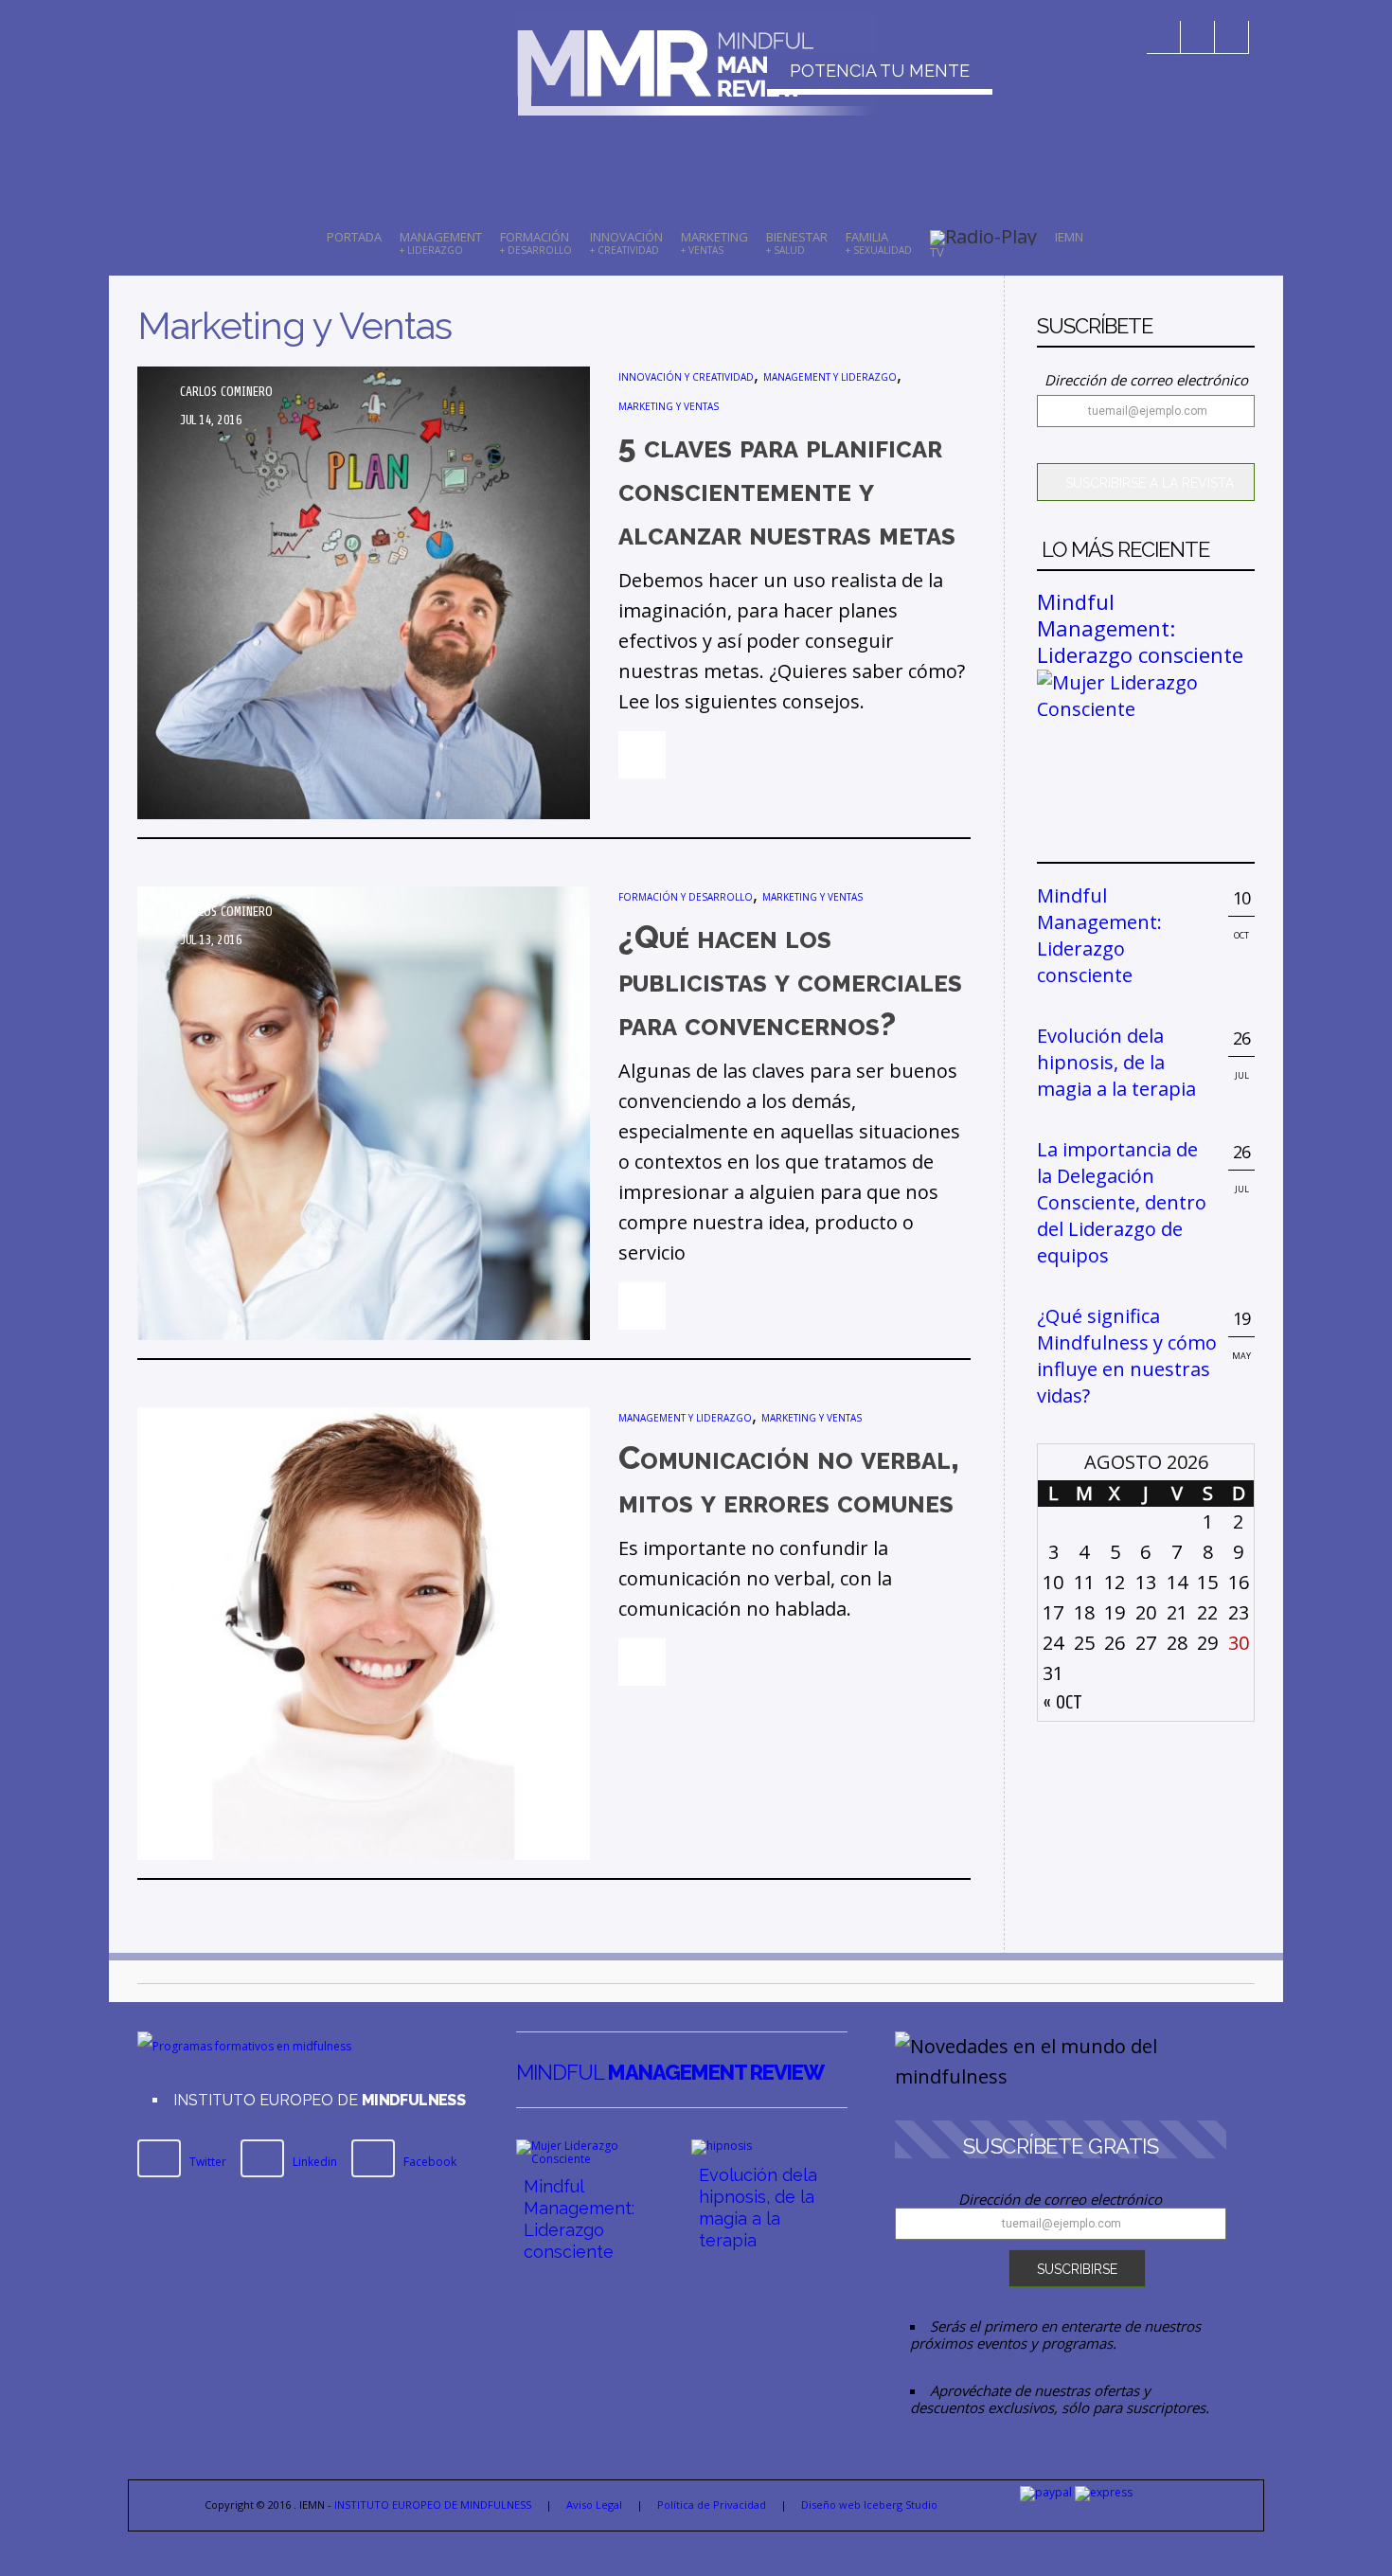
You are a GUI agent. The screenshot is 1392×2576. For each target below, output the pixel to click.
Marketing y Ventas (669, 406)
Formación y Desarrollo (686, 897)
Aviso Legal (594, 2504)
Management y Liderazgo (830, 377)
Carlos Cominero (226, 392)
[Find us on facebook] (1164, 37)
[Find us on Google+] (1232, 37)
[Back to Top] (1354, 2538)
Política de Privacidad (712, 2504)
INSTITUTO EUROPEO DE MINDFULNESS (433, 2504)
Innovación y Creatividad (686, 377)
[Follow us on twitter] (1198, 37)
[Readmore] (642, 755)
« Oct (1062, 1702)
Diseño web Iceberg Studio (869, 2504)
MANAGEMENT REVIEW (670, 2072)
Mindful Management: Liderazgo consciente (1140, 628)
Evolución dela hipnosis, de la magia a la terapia (1116, 1062)
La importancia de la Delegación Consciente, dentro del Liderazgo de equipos (1122, 1202)
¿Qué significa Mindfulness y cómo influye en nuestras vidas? (1127, 1356)
